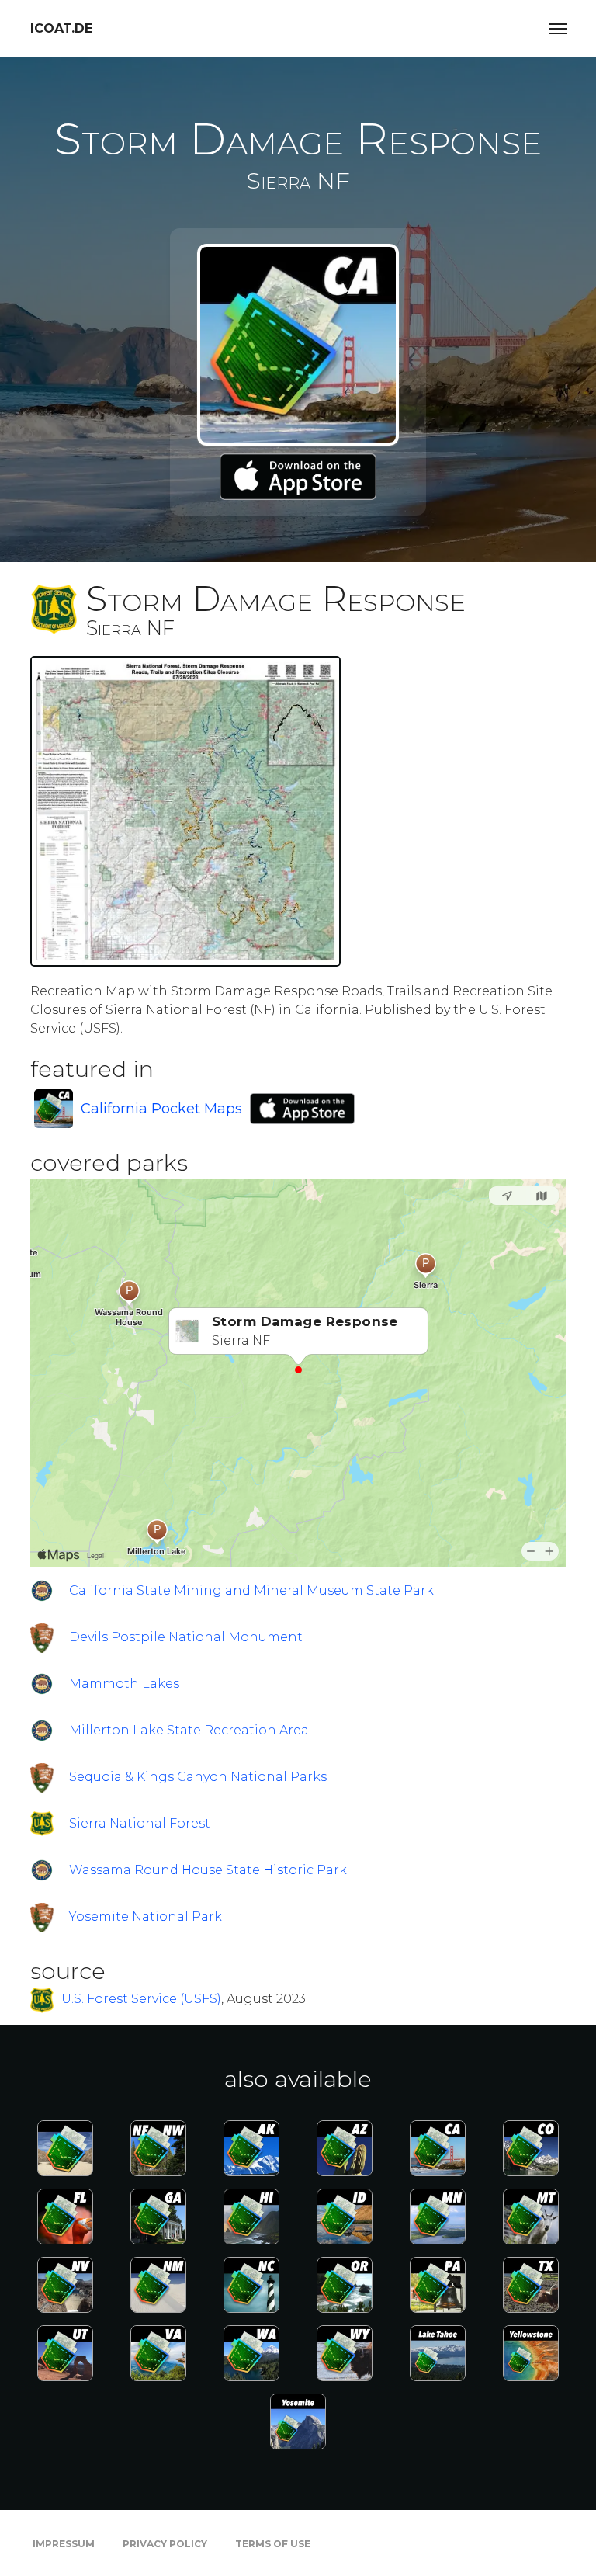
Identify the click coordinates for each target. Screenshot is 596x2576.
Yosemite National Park (146, 1916)
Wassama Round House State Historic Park (208, 1870)
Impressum (64, 2544)
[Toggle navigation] (558, 29)
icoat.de (61, 28)
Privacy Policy (165, 2544)
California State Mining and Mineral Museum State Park (251, 1590)
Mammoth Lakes (124, 1684)
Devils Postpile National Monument (186, 1637)
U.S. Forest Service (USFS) (141, 1999)
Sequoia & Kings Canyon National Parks (198, 1777)
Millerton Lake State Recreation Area (189, 1730)
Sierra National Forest (140, 1823)
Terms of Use (273, 2544)
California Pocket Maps (161, 1109)
